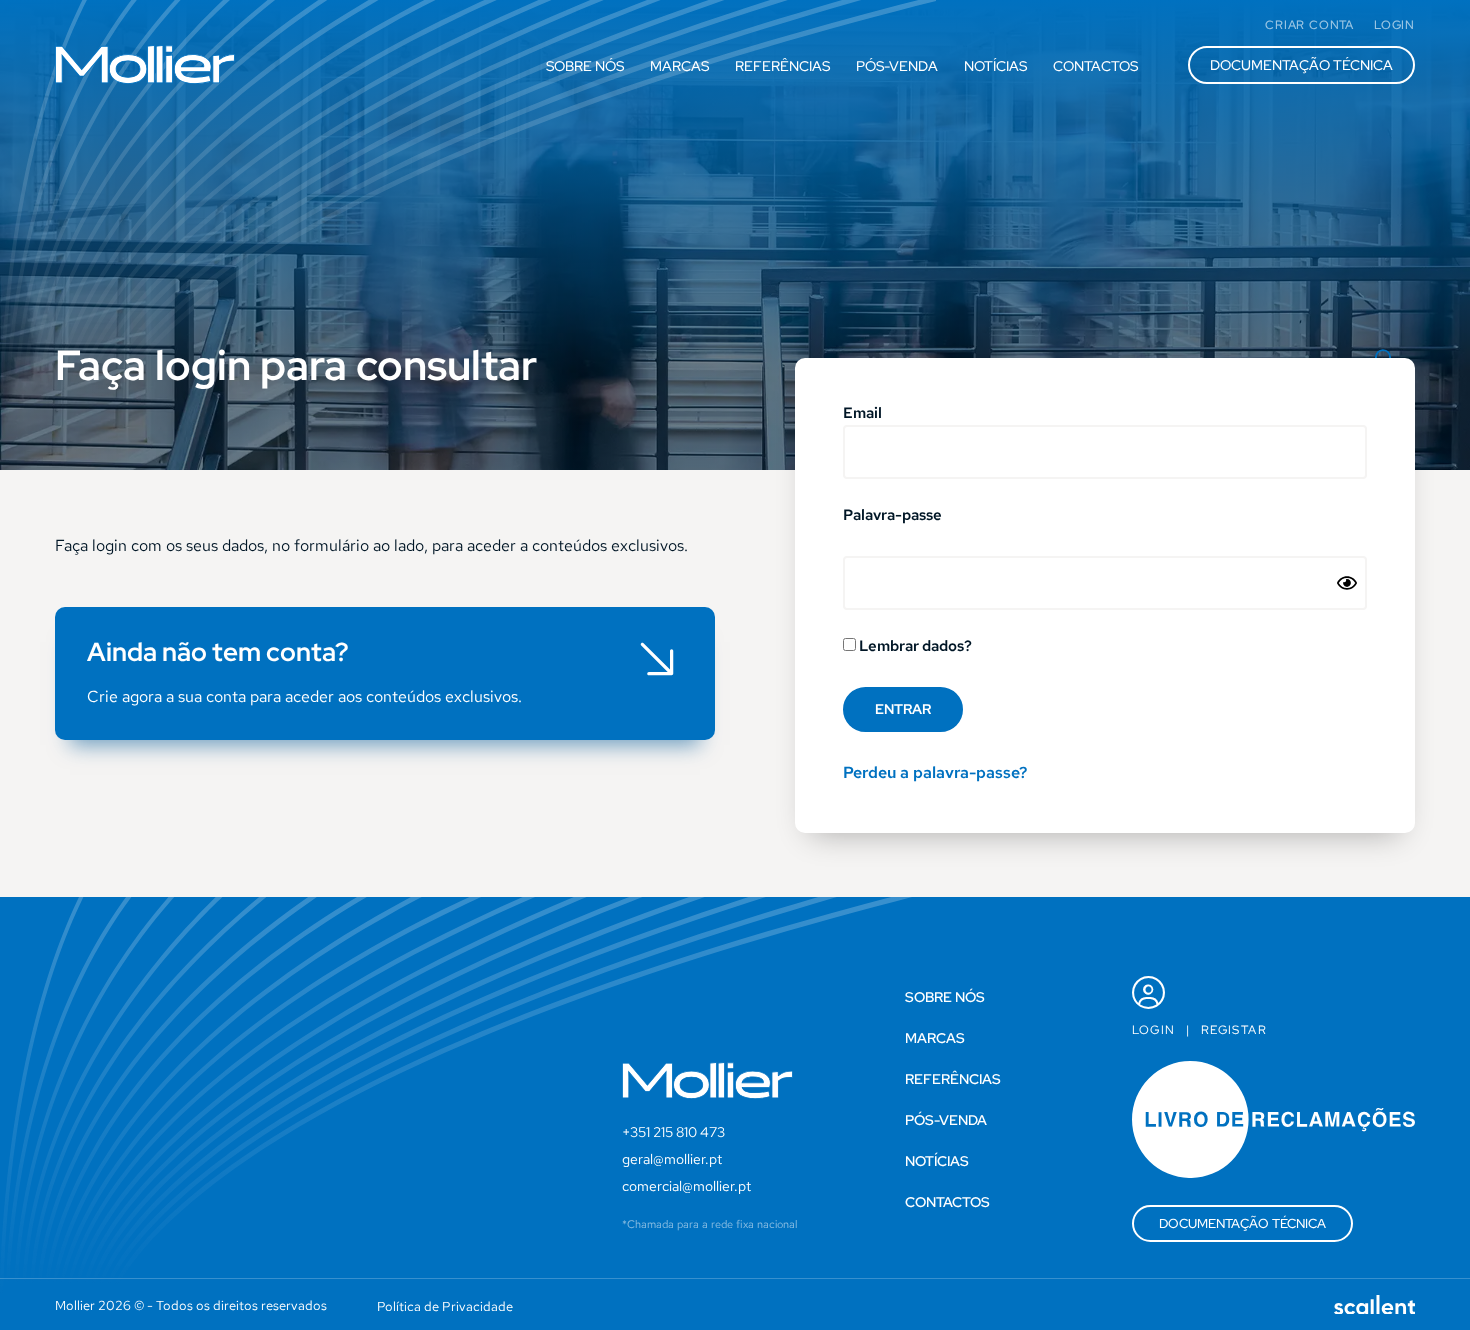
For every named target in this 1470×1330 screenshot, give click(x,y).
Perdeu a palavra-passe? (935, 772)
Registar (1234, 1030)
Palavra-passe (892, 516)
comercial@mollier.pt (686, 1186)
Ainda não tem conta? (218, 652)
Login (1154, 1030)
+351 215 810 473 (673, 1132)
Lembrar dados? (914, 647)
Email (862, 414)
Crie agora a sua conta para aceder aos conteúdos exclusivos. (304, 696)
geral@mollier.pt (672, 1159)
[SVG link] (145, 64)
